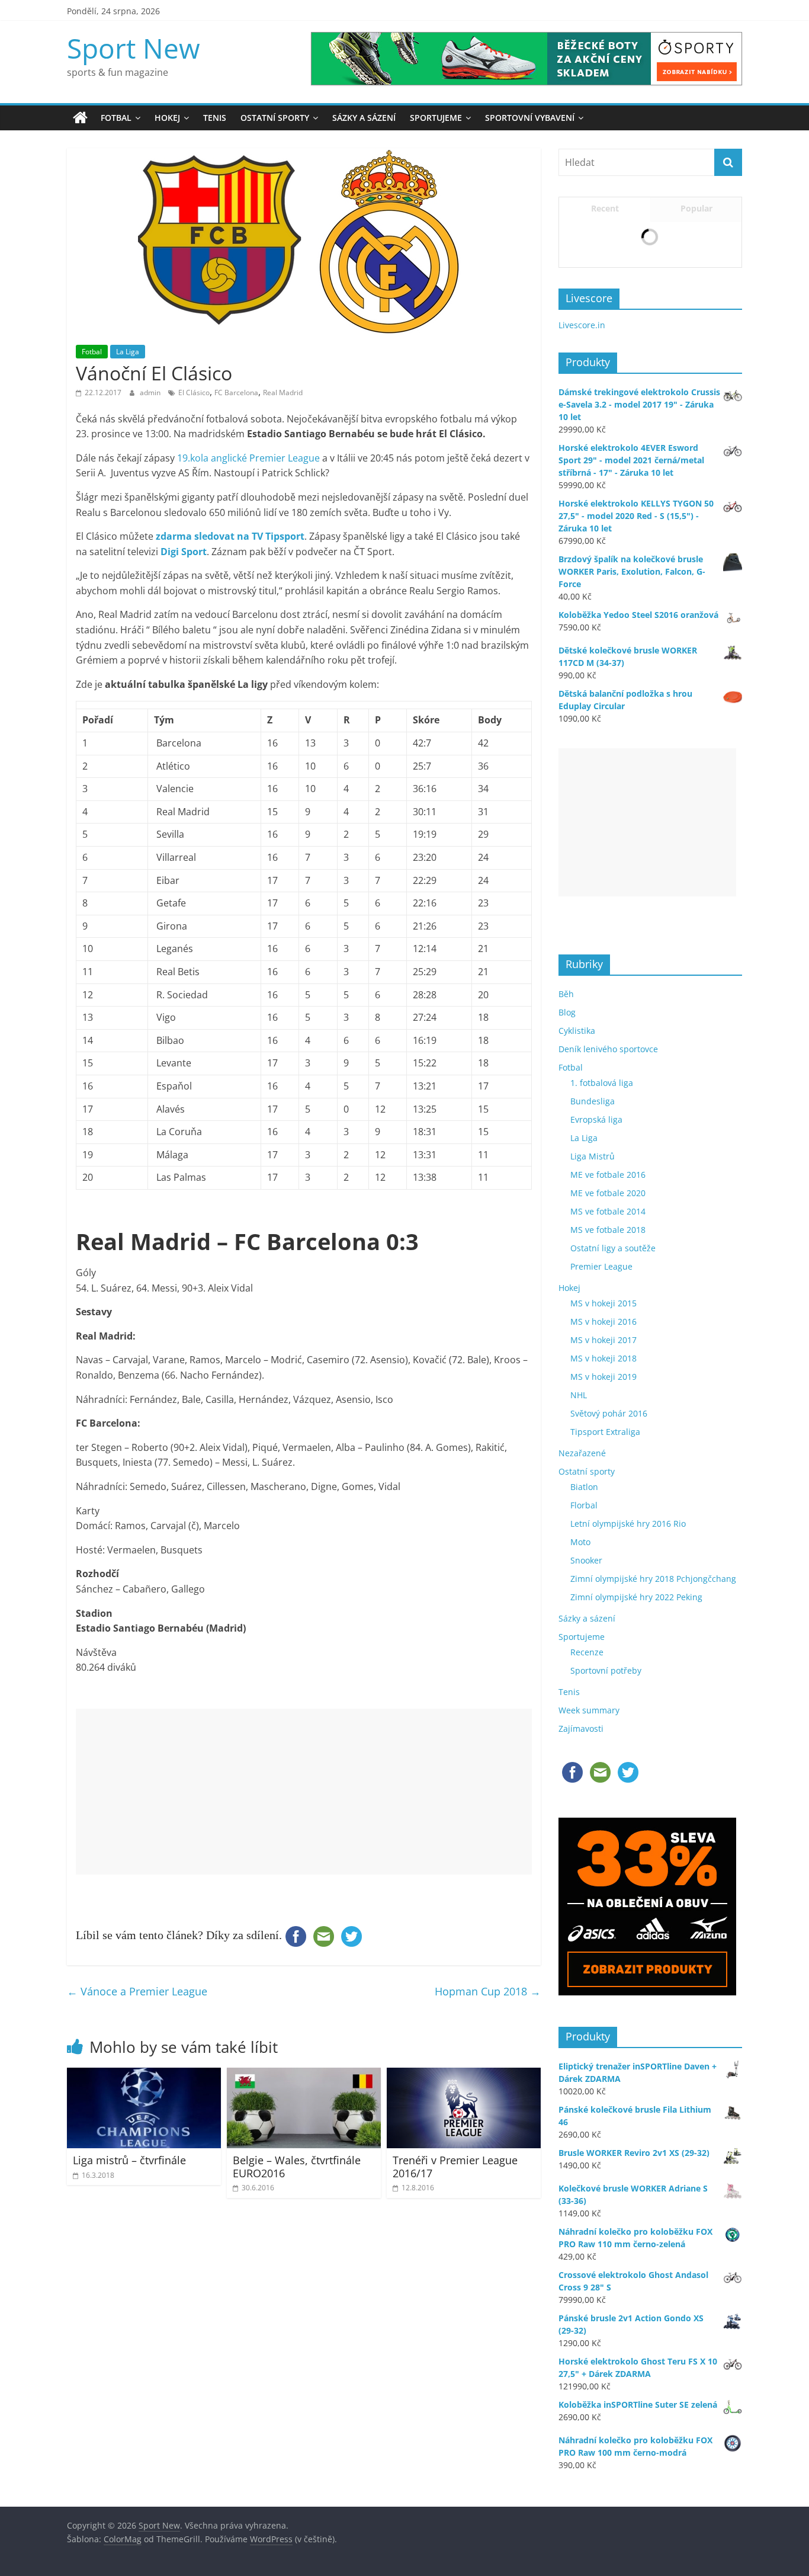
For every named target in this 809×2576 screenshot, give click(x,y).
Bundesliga (593, 1334)
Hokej (167, 118)
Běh (566, 1227)
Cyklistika (577, 1263)
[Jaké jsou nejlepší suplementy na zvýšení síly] (578, 394)
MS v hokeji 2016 (603, 1554)
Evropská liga (596, 1352)
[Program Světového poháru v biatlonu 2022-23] (578, 239)
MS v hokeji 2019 (603, 1609)
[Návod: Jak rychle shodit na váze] (578, 342)
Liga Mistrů (593, 1389)
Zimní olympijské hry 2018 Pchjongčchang (653, 1811)
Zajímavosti (581, 1961)
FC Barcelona (236, 393)
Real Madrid (283, 393)
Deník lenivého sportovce (608, 1282)
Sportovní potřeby (606, 1903)
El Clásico (194, 393)
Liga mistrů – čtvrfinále (129, 2160)
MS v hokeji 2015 (603, 1536)
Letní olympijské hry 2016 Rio (628, 1756)
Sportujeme (436, 118)
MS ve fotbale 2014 (608, 1444)
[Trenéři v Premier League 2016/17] (464, 2075)
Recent (605, 208)
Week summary (589, 1943)
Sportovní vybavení (530, 118)
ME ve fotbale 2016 (608, 1407)
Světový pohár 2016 (609, 1646)
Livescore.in (582, 558)
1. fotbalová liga (602, 1316)
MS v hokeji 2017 (603, 1573)
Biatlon (584, 1720)
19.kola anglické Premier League (248, 458)
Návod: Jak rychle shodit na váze (671, 340)
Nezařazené (582, 1686)
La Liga (128, 352)
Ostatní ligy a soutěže (613, 1481)
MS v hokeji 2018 (603, 1591)
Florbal (584, 1738)
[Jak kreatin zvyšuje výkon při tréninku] (578, 291)
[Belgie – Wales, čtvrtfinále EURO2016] (304, 2075)
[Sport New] (80, 118)
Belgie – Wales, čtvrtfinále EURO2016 (297, 2167)
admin (151, 393)
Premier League (601, 1499)
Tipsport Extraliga (605, 1665)
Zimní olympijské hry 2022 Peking (636, 1830)
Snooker (586, 1793)
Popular (696, 208)
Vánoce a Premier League (137, 1991)
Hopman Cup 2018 (488, 1991)
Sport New (134, 48)
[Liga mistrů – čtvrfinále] (144, 2075)
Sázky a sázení (364, 118)
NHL (579, 1628)
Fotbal (116, 118)
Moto (580, 1775)
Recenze (587, 1885)
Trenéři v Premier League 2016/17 (455, 2167)
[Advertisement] (304, 1792)
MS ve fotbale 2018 (608, 1462)
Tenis (215, 118)
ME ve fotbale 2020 (608, 1426)
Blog (567, 1245)
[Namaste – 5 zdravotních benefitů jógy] (578, 445)
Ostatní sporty (275, 118)
